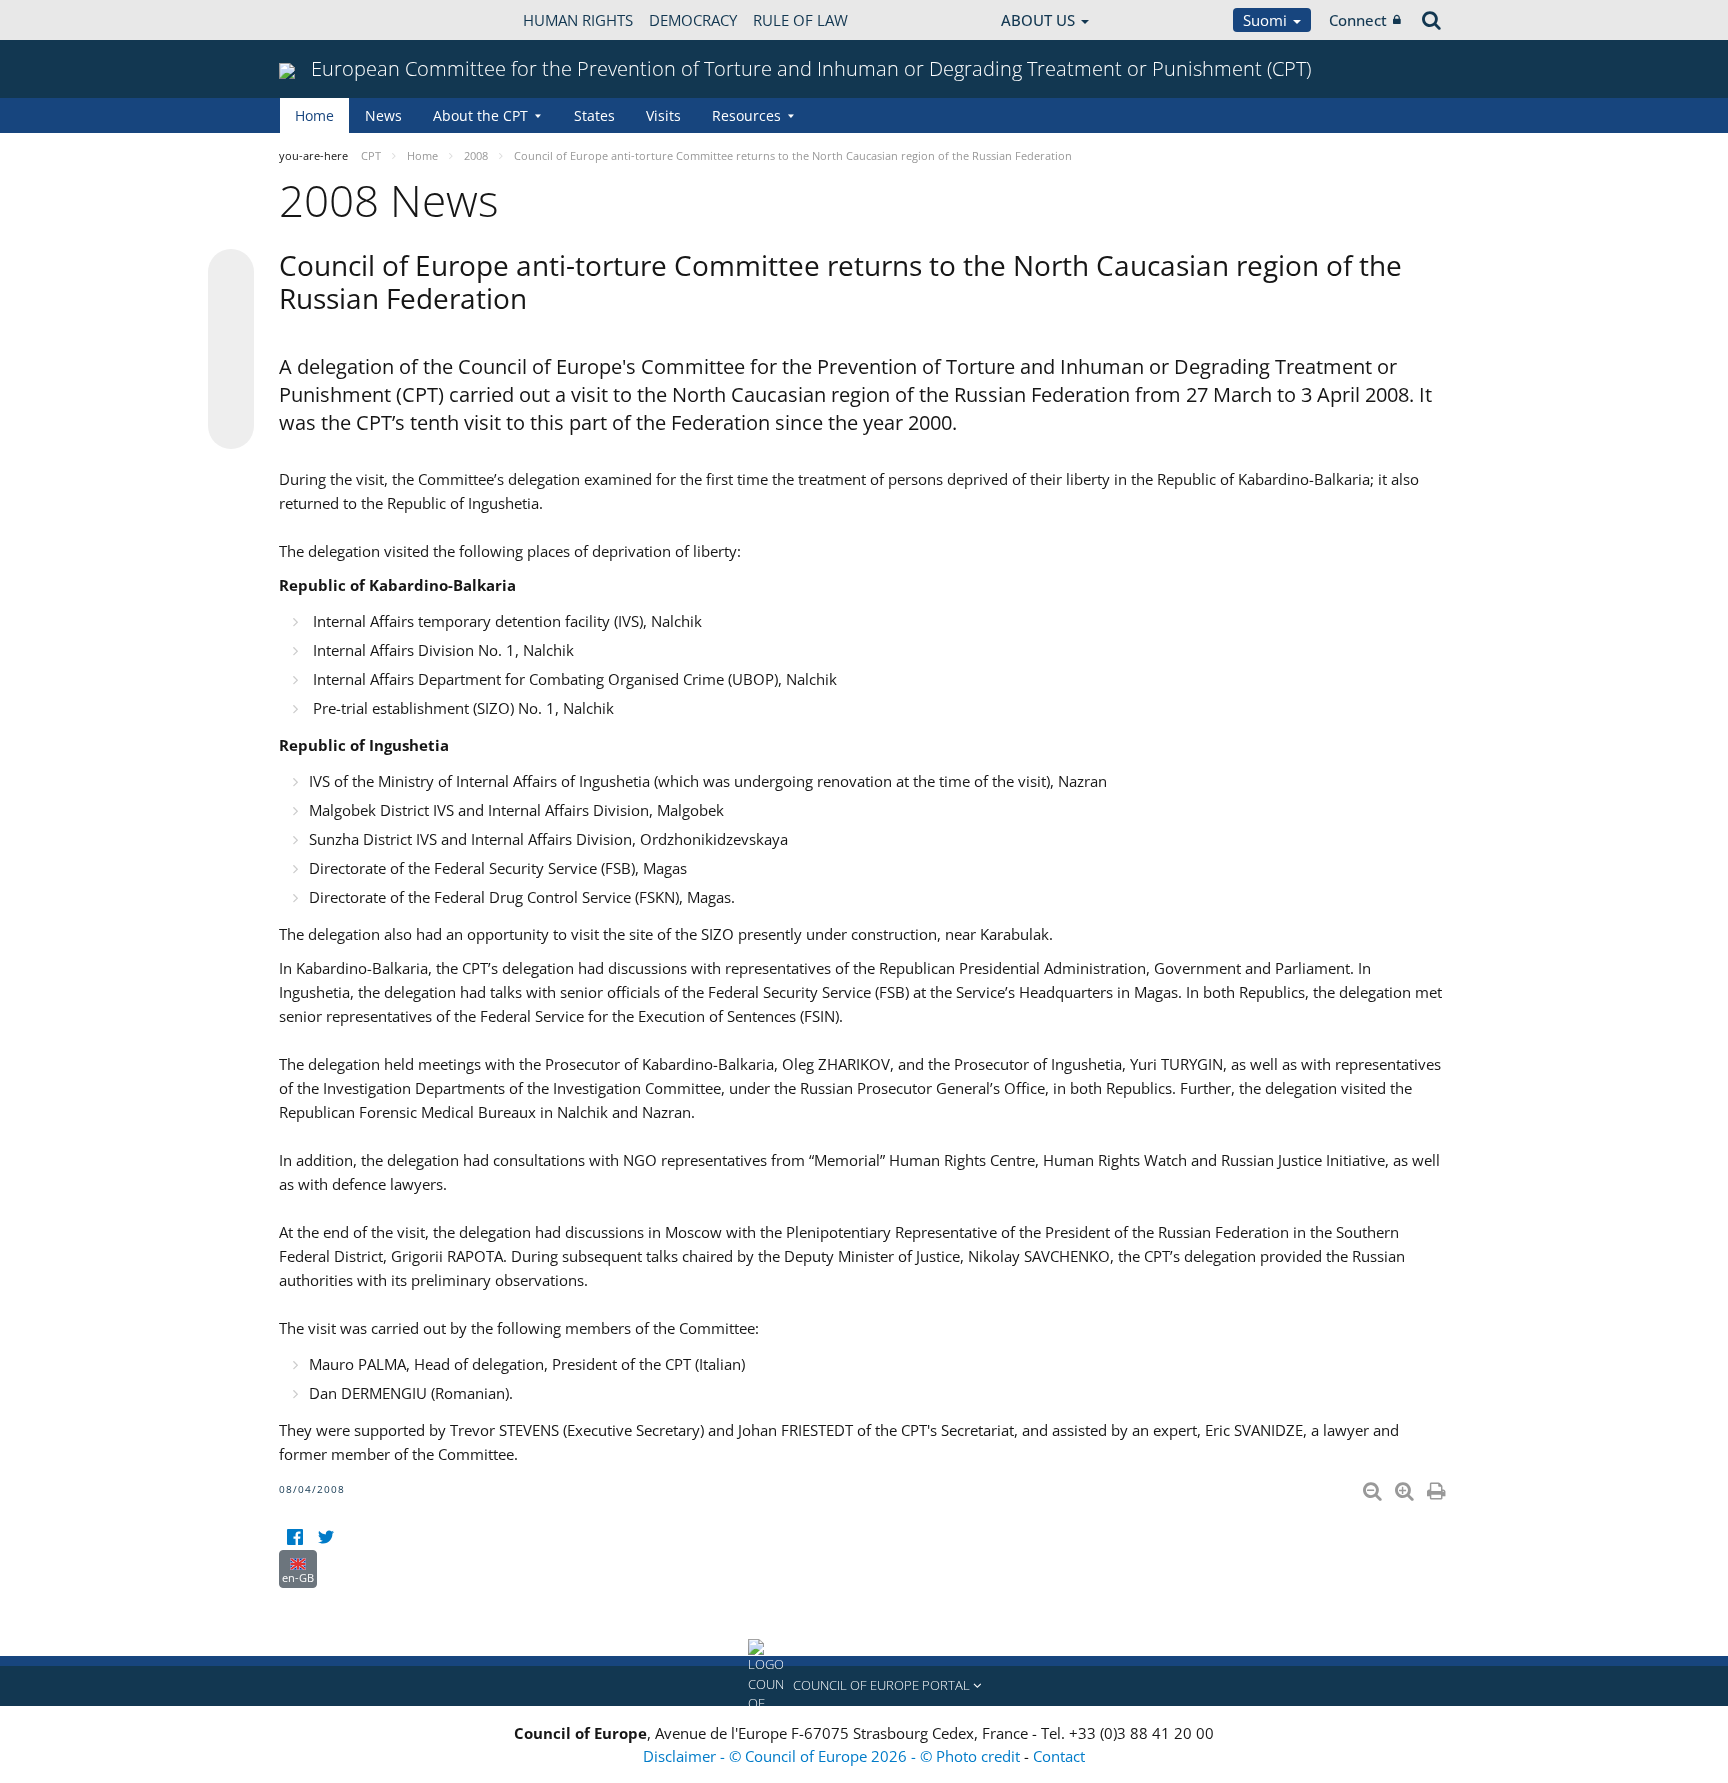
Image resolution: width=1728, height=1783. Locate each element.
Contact (1059, 1756)
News (383, 115)
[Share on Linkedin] (231, 388)
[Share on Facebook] (231, 350)
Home (314, 115)
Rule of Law (800, 20)
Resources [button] (746, 115)
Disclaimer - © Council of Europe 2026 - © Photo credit (833, 1756)
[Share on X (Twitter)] (231, 312)
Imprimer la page (1438, 1487)
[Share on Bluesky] (231, 274)
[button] (864, 1686)
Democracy (693, 20)
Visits (663, 115)
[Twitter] (325, 1537)
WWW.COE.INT (329, 20)
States (594, 115)
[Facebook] (294, 1537)
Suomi (1267, 20)
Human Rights (578, 20)
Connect (1358, 20)
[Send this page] (231, 426)
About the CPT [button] (480, 115)
